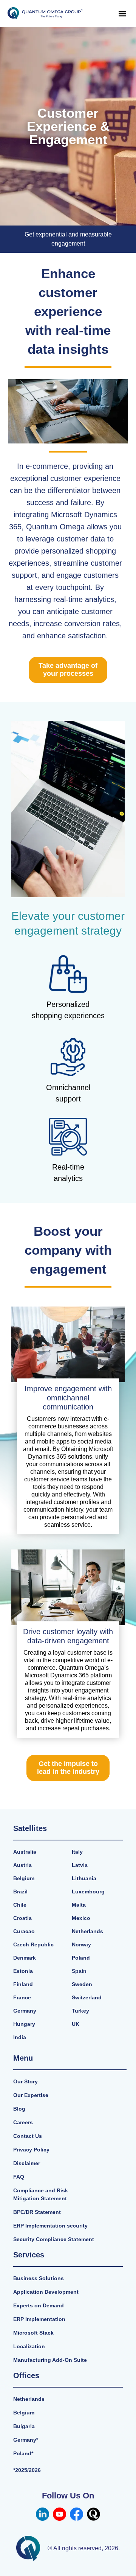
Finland (23, 1984)
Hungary (24, 2024)
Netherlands (87, 1931)
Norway (81, 1944)
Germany (25, 2011)
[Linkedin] (42, 2514)
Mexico (81, 1918)
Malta (79, 1905)
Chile (20, 1905)
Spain (79, 1971)
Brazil (20, 1892)
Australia (25, 1852)
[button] (122, 13)
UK (76, 2024)
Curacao (24, 1931)
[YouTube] (59, 2514)
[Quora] (93, 2514)
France (22, 1997)
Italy (77, 1852)
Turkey (80, 2011)
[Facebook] (76, 2514)
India (20, 2037)
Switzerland (87, 1997)
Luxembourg (88, 1892)
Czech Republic (33, 1944)
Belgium (24, 1878)
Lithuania (84, 1878)
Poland (81, 1958)
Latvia (80, 1865)
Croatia (22, 1918)
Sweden (82, 1984)
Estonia (23, 1971)
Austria (22, 1865)
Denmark (25, 1958)
